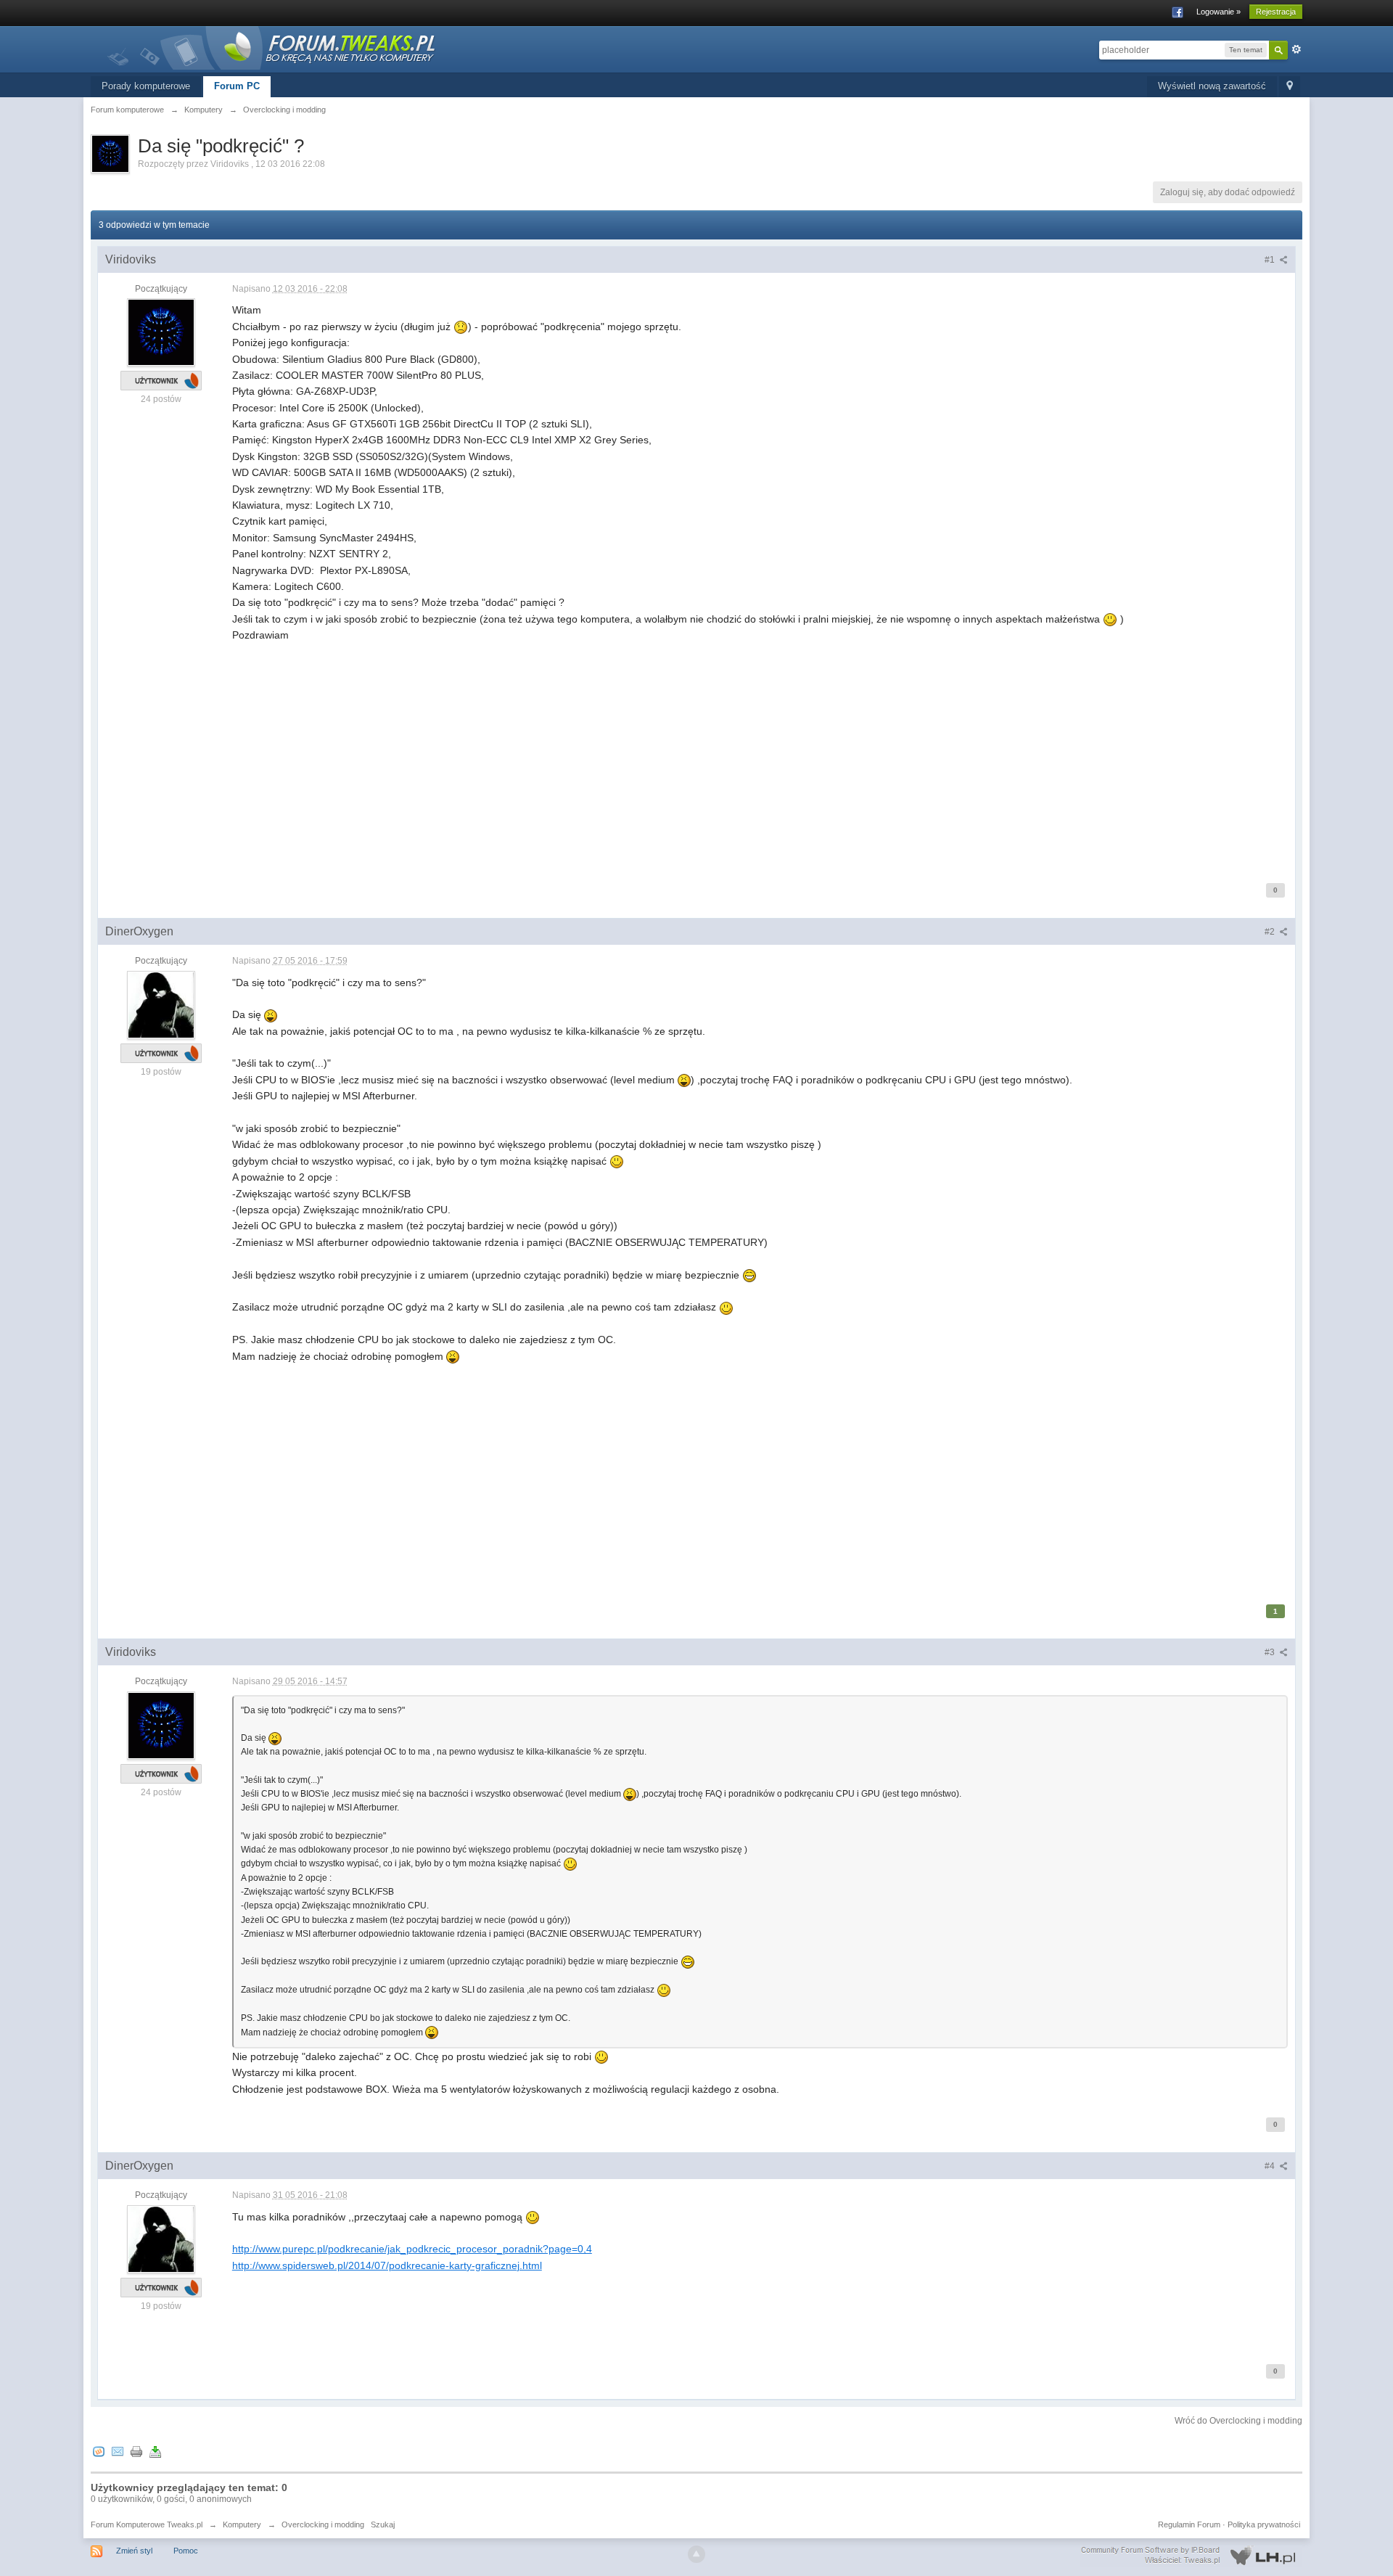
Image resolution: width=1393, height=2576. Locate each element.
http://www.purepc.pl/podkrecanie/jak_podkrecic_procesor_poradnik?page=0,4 (412, 2249)
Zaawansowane (1297, 49)
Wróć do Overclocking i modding (1238, 2421)
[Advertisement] (667, 761)
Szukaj (383, 2524)
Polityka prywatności (1264, 2524)
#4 (1271, 2166)
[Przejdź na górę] (696, 2554)
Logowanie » (1219, 12)
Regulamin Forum (1189, 2524)
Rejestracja (1276, 12)
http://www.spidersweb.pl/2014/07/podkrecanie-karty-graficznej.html (387, 2265)
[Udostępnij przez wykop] (99, 2451)
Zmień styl (134, 2551)
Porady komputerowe (146, 86)
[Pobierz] (155, 2451)
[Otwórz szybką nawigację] (1290, 87)
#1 (1271, 260)
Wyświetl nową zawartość (1212, 86)
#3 (1271, 1652)
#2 (1271, 932)
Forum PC (237, 86)
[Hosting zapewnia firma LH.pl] (1191, 2556)
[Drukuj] (136, 2451)
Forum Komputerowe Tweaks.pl (147, 2524)
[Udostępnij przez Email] (118, 2451)
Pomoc (186, 2551)
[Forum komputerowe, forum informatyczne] (272, 47)
